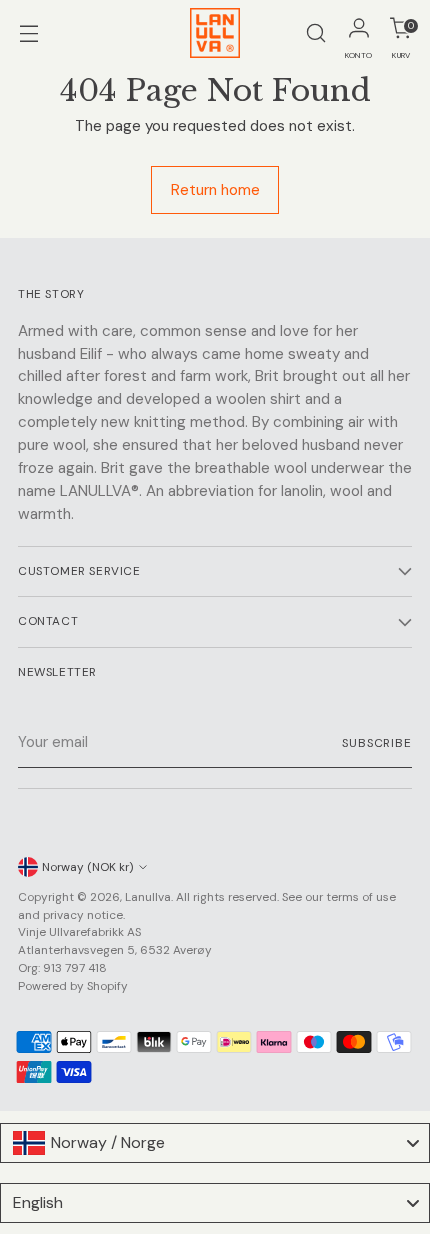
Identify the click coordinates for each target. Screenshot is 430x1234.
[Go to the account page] (358, 33)
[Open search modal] (315, 33)
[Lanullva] (215, 33)
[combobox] (215, 1143)
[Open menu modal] (28, 33)
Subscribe (377, 743)
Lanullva (148, 897)
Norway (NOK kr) (87, 867)
